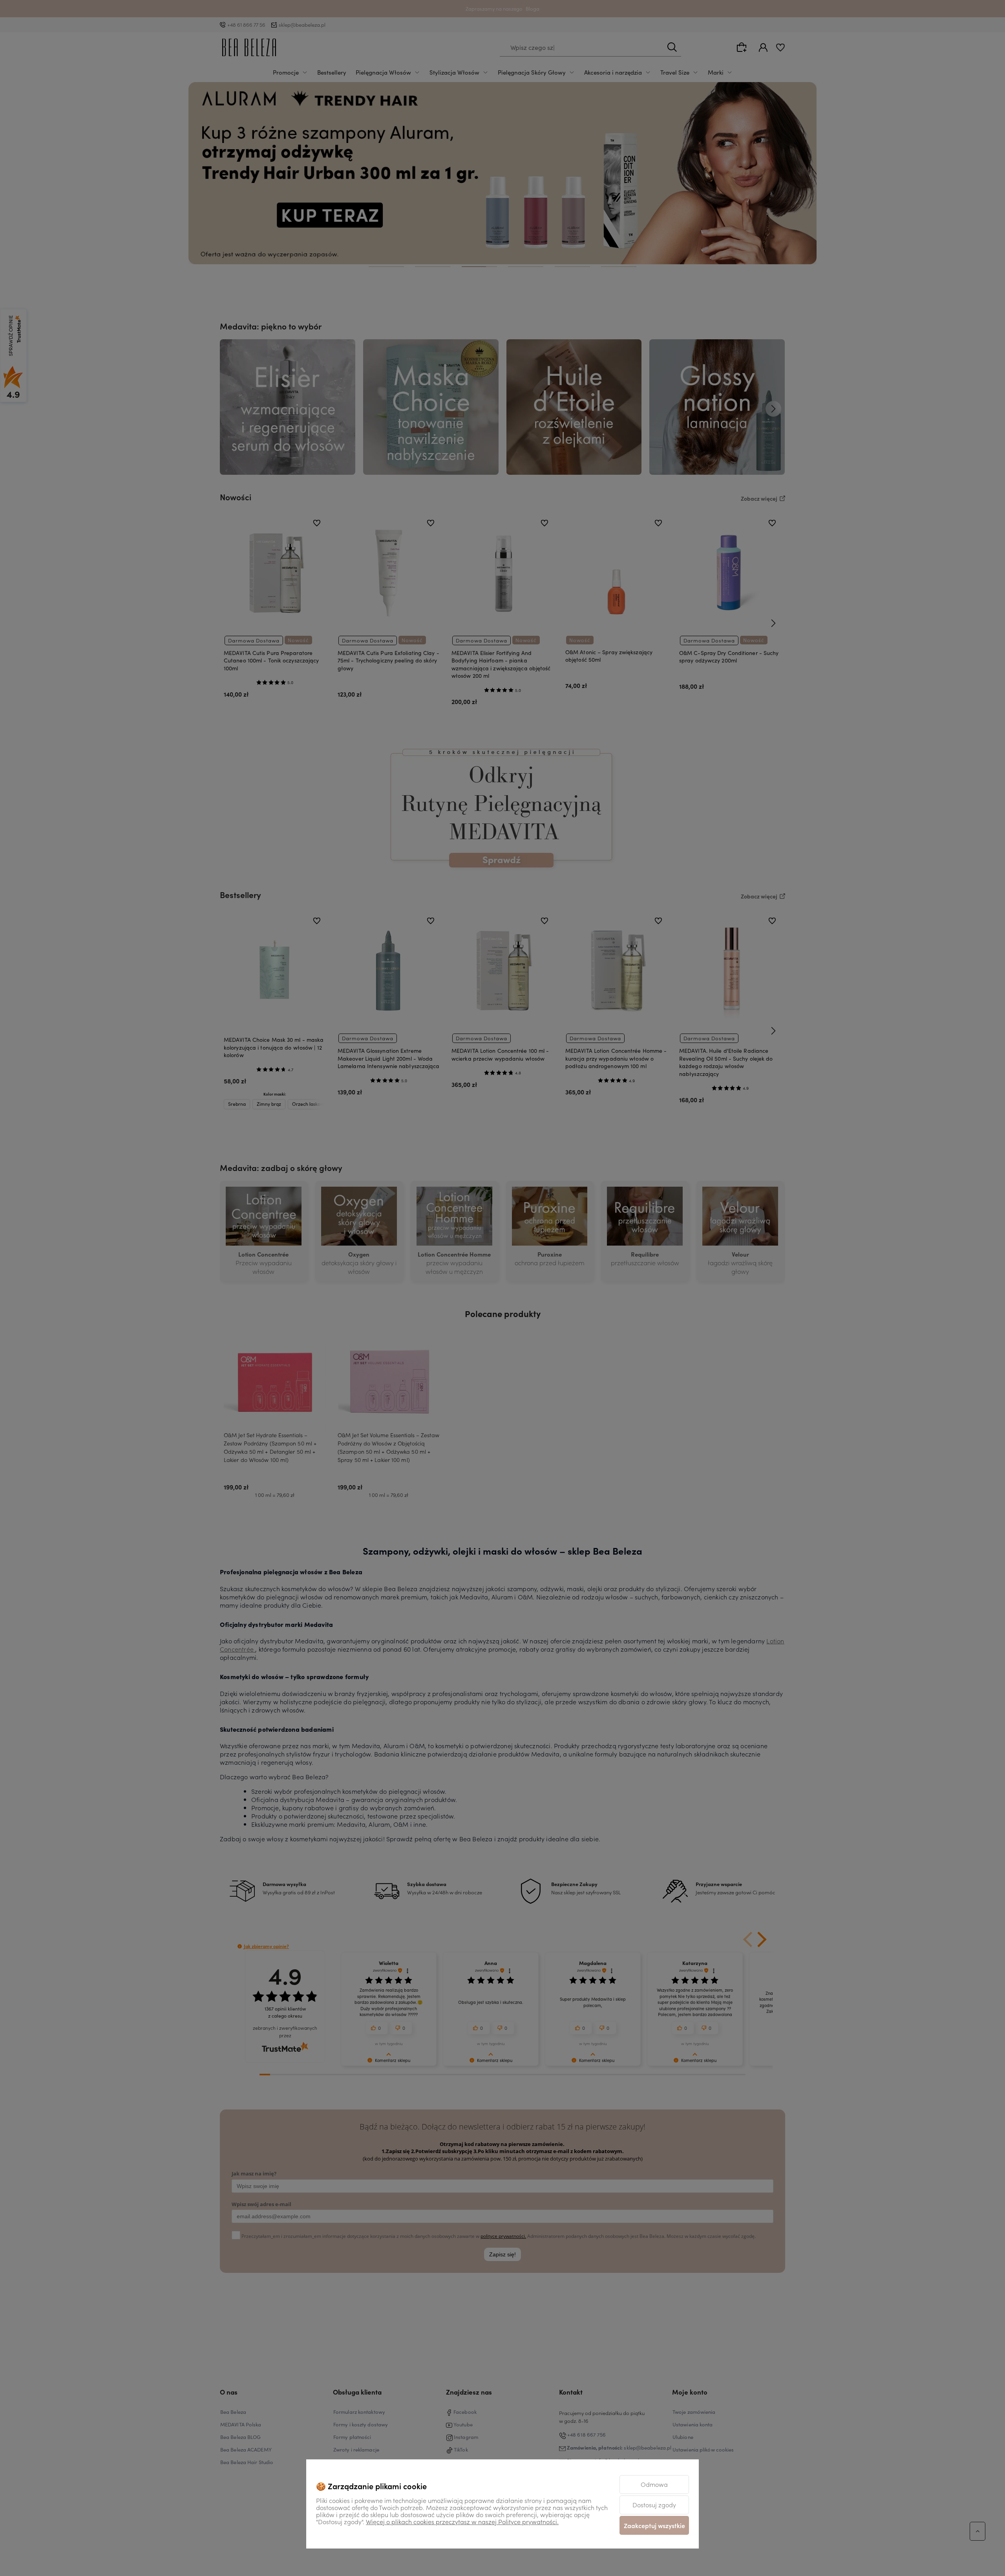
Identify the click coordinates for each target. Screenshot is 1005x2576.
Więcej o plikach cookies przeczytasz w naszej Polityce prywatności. (462, 2521)
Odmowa (654, 2484)
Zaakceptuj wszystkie (654, 2525)
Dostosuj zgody (654, 2505)
